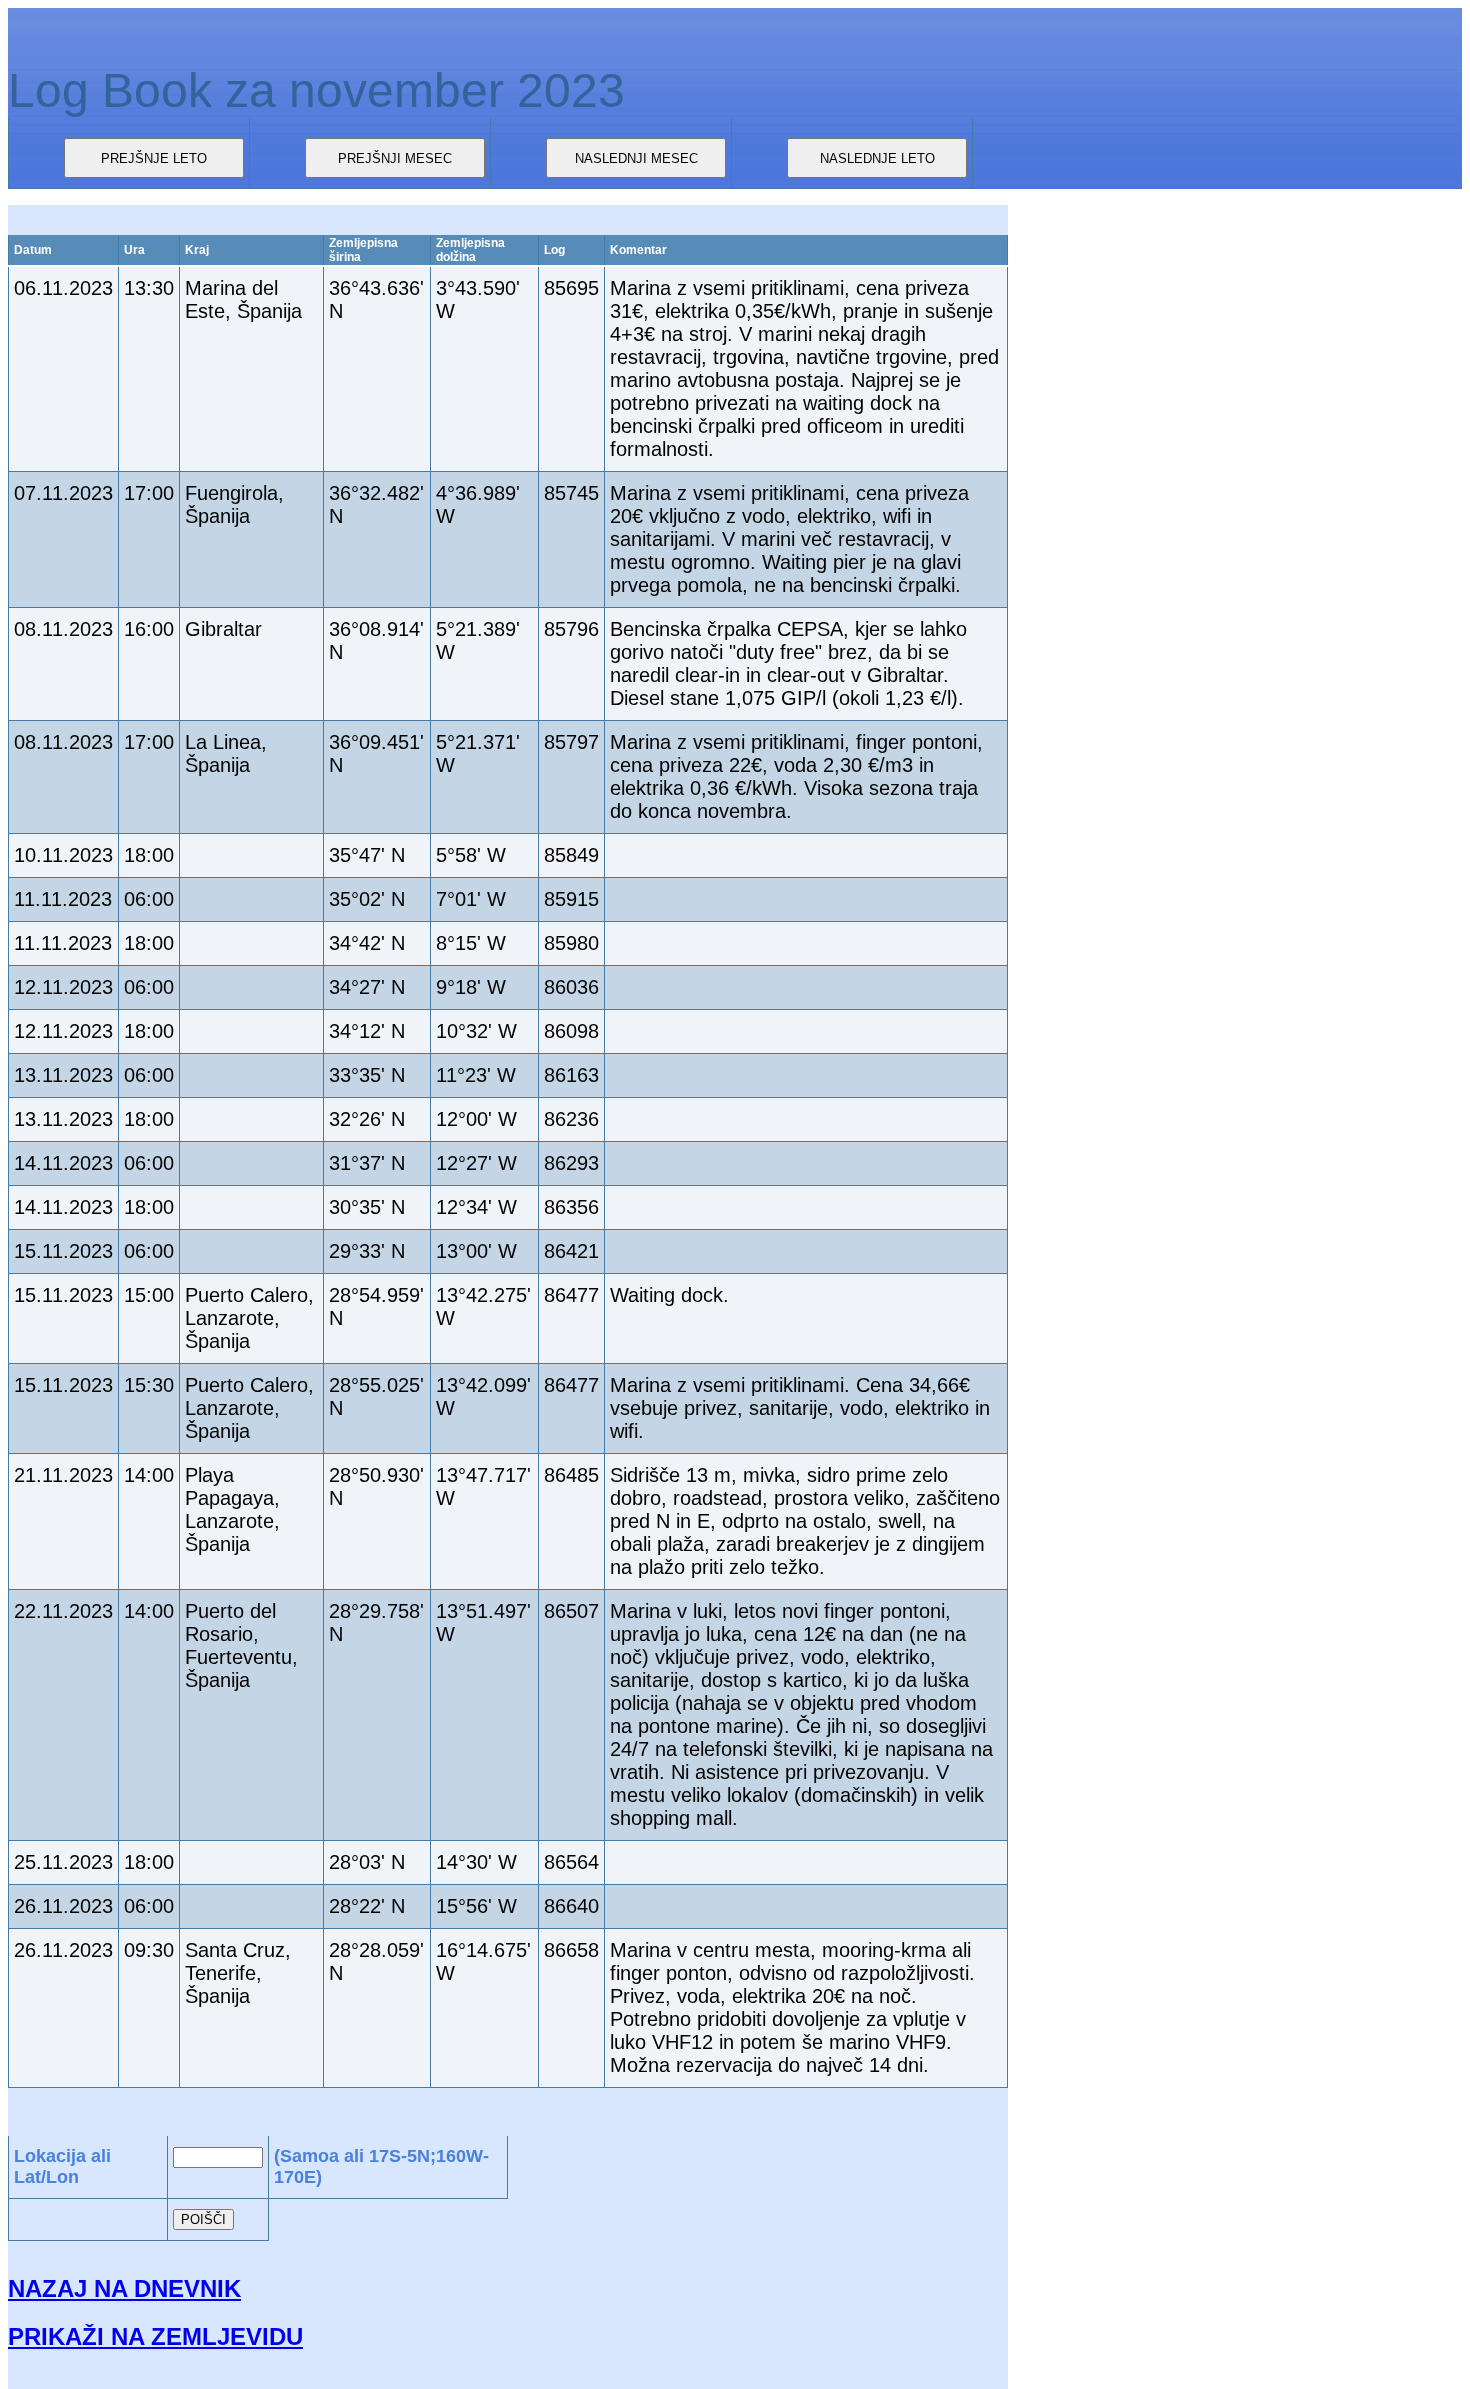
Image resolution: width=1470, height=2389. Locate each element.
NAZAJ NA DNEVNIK (124, 2288)
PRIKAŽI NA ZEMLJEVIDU (155, 2336)
